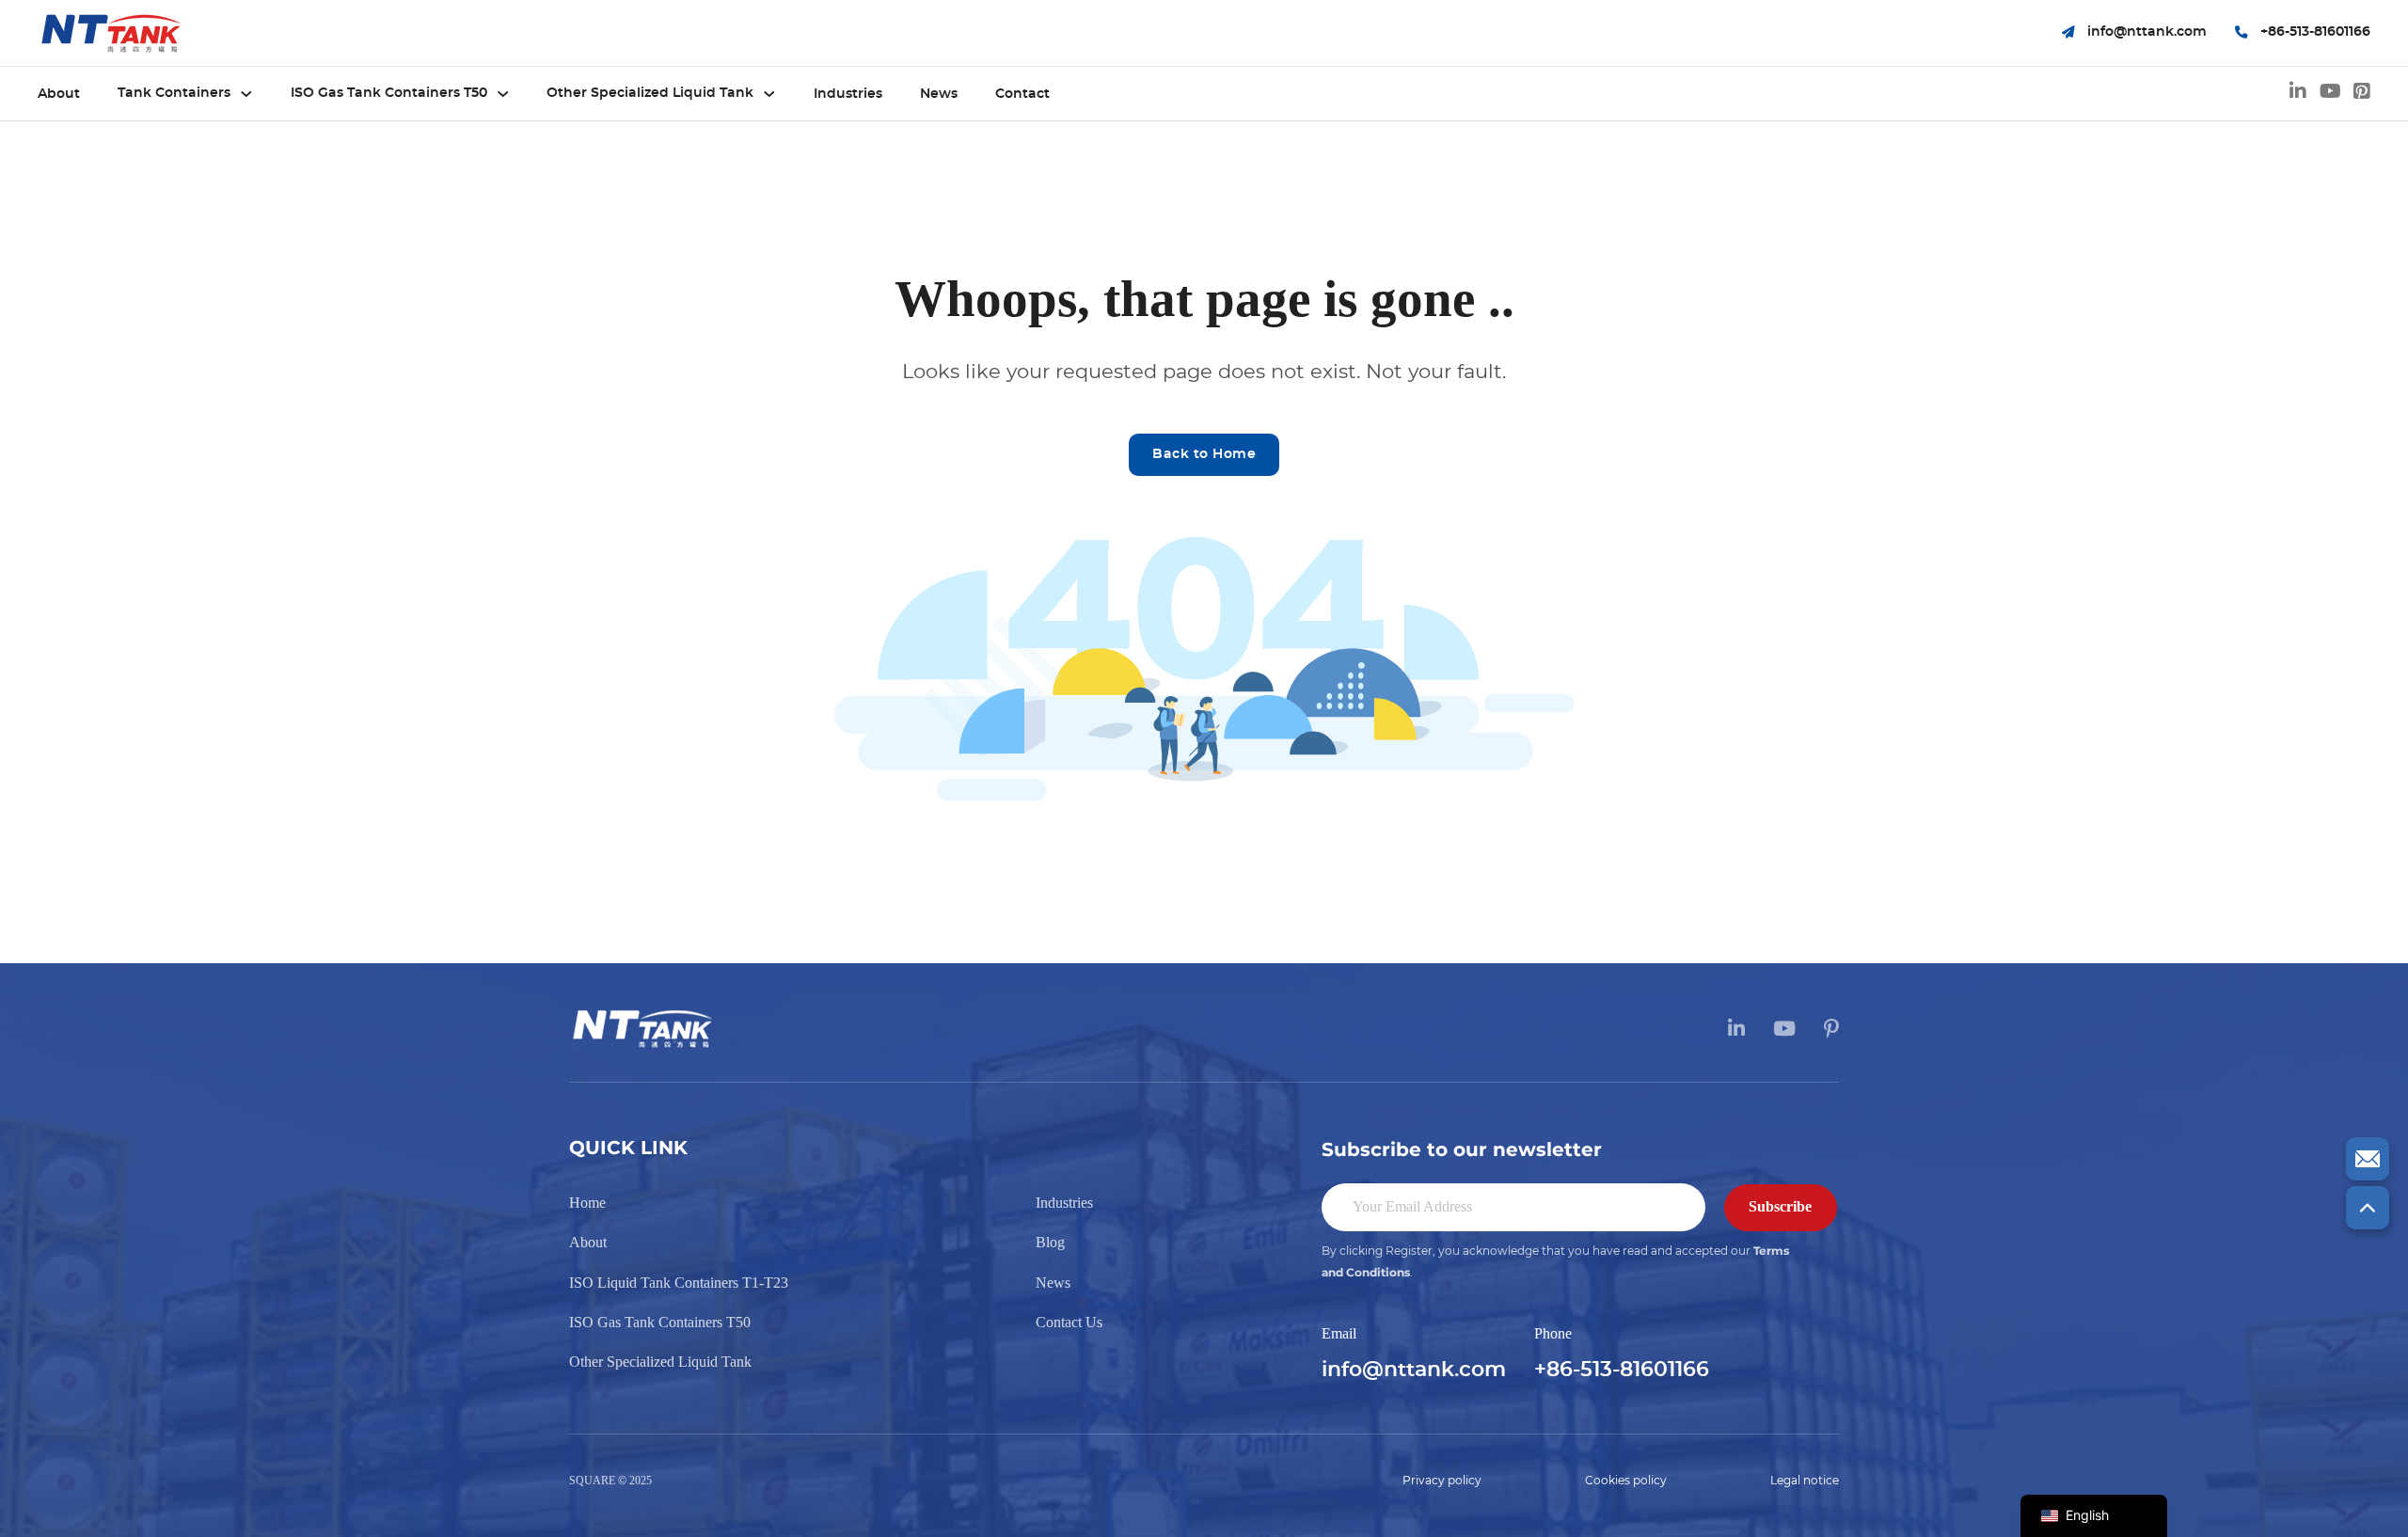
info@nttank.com (1414, 1370)
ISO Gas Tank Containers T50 (389, 93)
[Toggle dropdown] (246, 94)
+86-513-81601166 (1622, 1370)
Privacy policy (1442, 1481)
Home (587, 1203)
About (59, 94)
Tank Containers (174, 93)
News (939, 94)
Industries (848, 94)
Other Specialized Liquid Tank (650, 93)
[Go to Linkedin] (2298, 94)
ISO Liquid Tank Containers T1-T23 (679, 1283)
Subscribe (1780, 1206)
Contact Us (1069, 1322)
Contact (1022, 94)
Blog (1050, 1242)
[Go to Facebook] (2362, 94)
